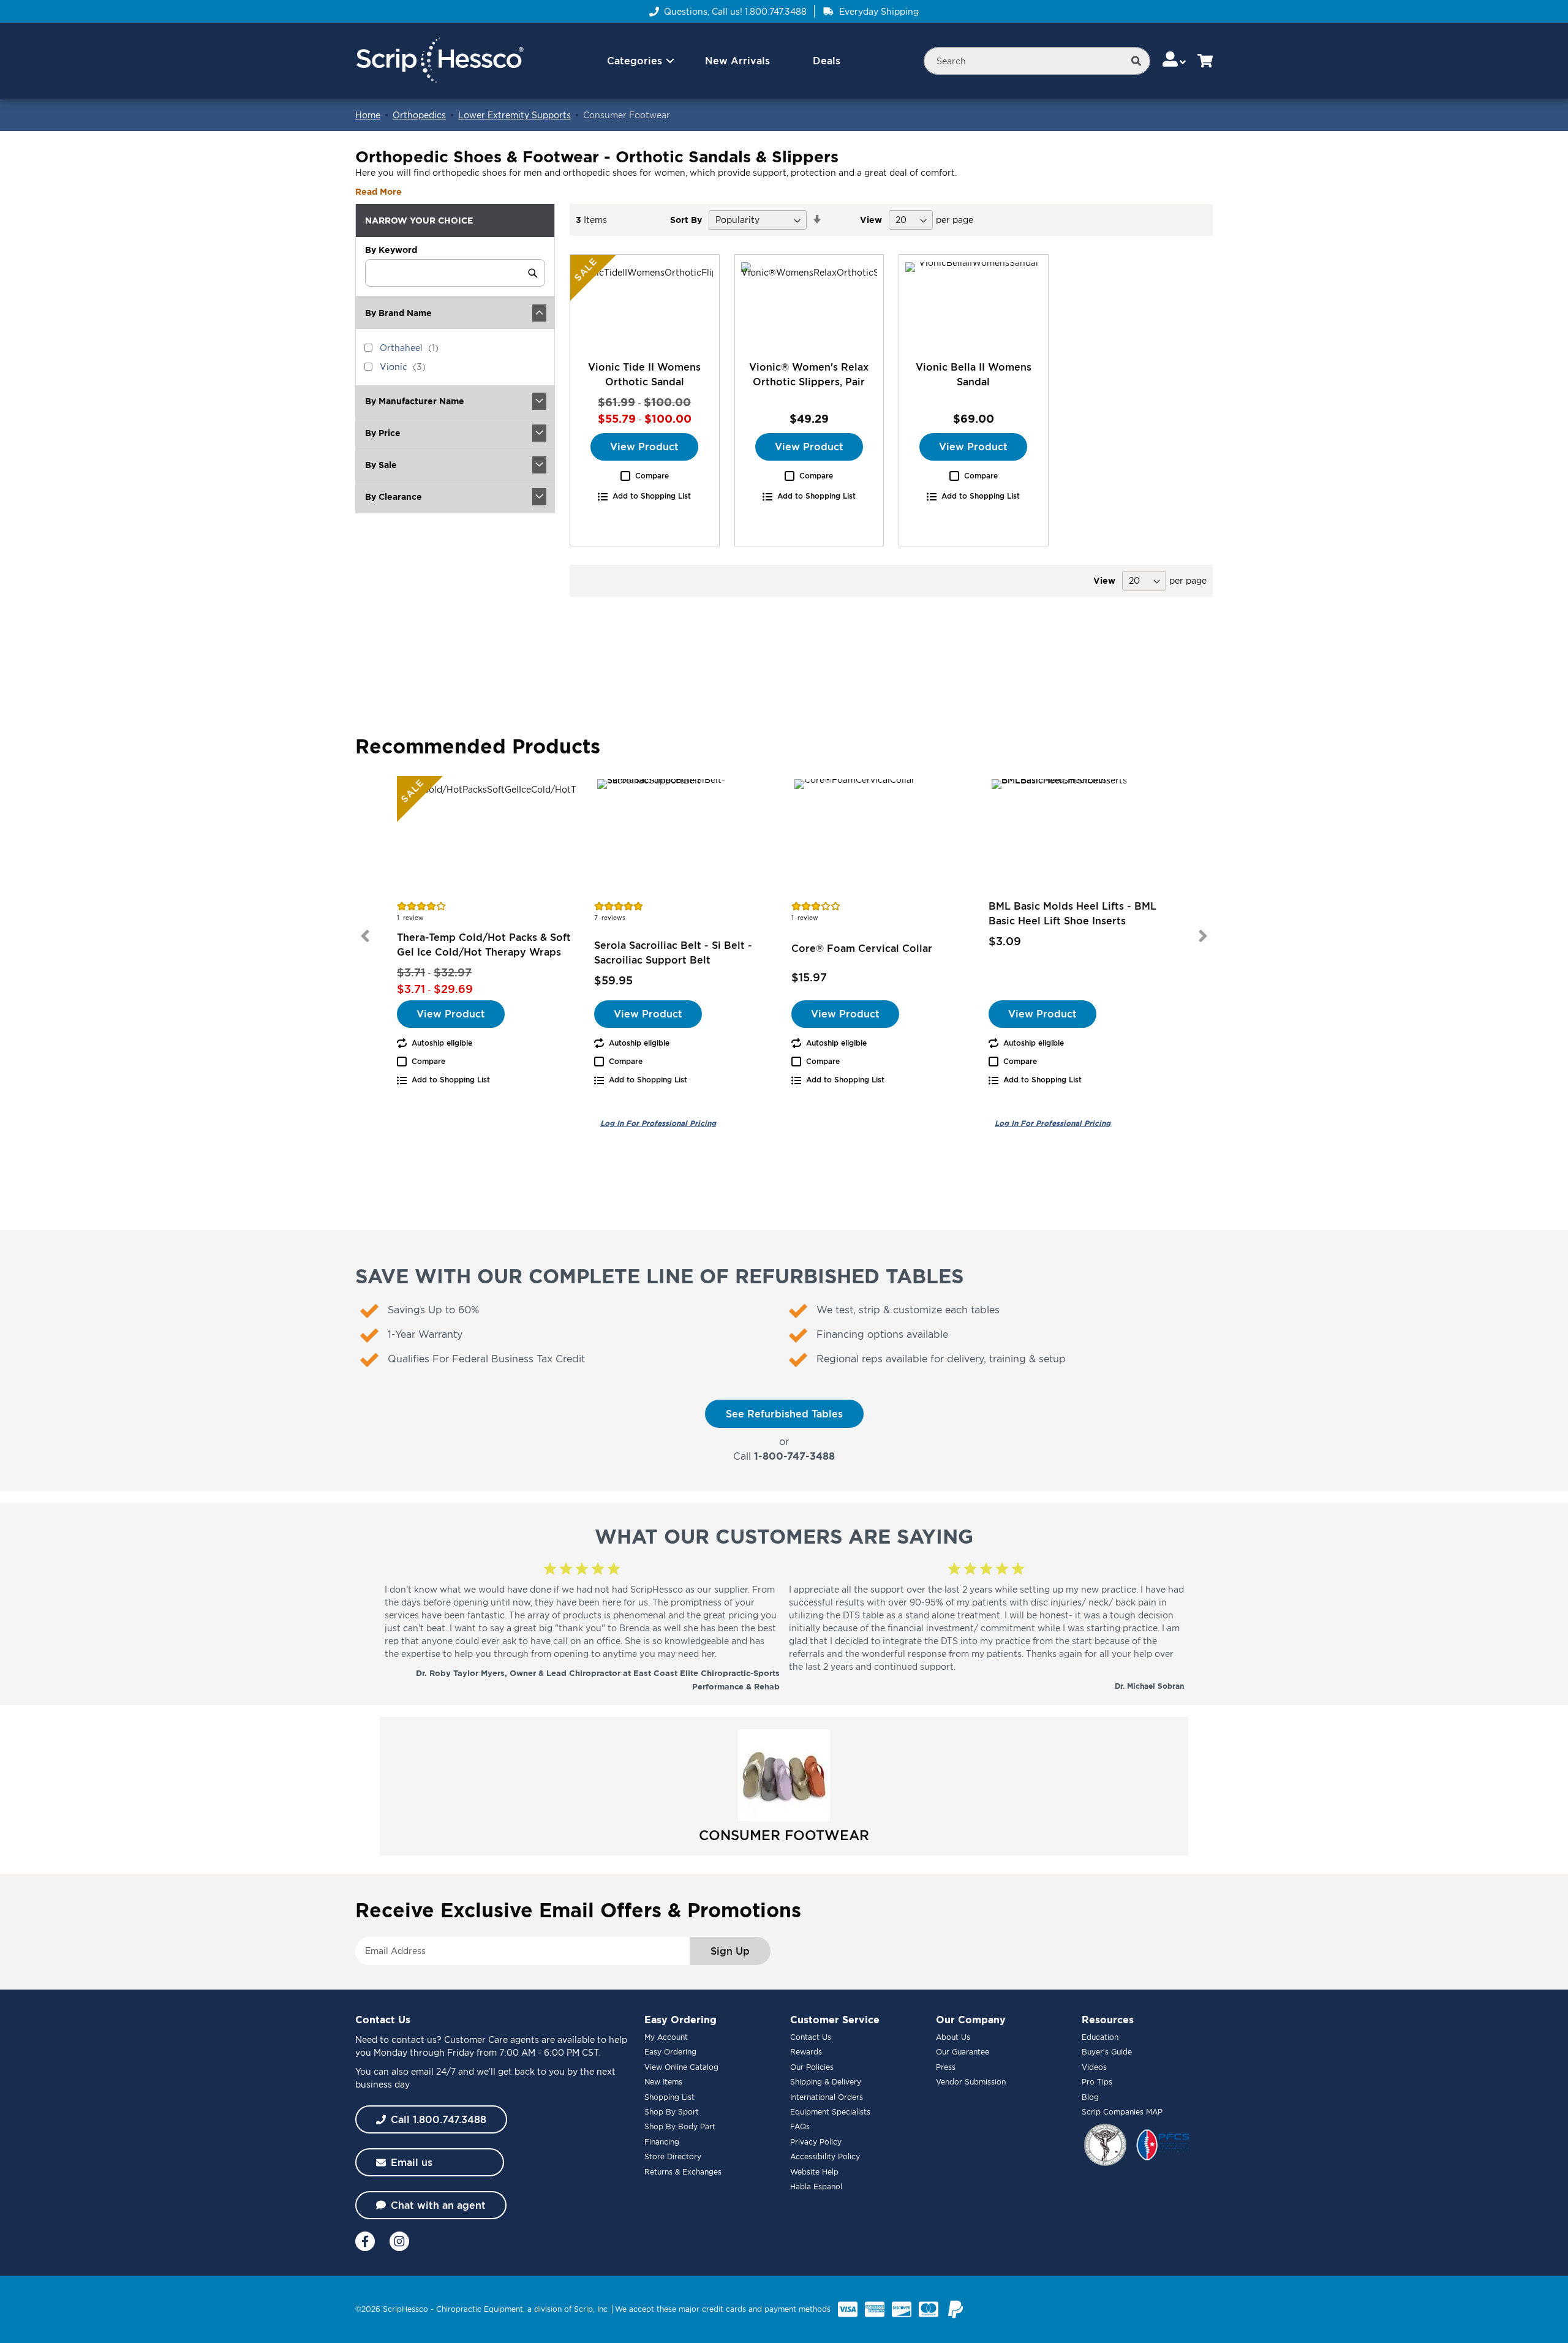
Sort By (686, 220)
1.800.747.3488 (776, 11)
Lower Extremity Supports (514, 115)
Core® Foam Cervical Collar (862, 948)
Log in (658, 1123)
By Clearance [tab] (394, 496)
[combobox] (1037, 61)
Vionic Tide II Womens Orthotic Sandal (644, 374)
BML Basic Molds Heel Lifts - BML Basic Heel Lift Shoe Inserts (1072, 913)
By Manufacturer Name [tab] (415, 401)
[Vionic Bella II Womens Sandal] (974, 307)
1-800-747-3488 (794, 1456)
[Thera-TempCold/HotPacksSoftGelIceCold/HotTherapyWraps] (488, 837)
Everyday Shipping (879, 11)
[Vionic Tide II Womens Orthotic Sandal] (645, 307)
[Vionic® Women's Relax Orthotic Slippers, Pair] (809, 307)
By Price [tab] (383, 433)
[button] (1175, 60)
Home (368, 115)
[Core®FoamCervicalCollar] (883, 837)
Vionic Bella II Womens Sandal (974, 374)
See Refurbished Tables (784, 1414)
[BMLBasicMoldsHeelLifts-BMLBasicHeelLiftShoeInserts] (1080, 837)
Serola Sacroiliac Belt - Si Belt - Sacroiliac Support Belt (673, 953)
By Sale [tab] (381, 465)
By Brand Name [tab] (398, 313)
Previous (365, 936)
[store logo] (439, 61)
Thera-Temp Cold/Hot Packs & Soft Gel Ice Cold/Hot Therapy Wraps (484, 945)
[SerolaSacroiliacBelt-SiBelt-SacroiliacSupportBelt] (685, 837)
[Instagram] (399, 2241)
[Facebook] (365, 2241)
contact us (414, 2039)
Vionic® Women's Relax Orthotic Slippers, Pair (809, 374)
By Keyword (391, 250)
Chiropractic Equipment (480, 2309)
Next (1203, 936)
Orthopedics (419, 115)
